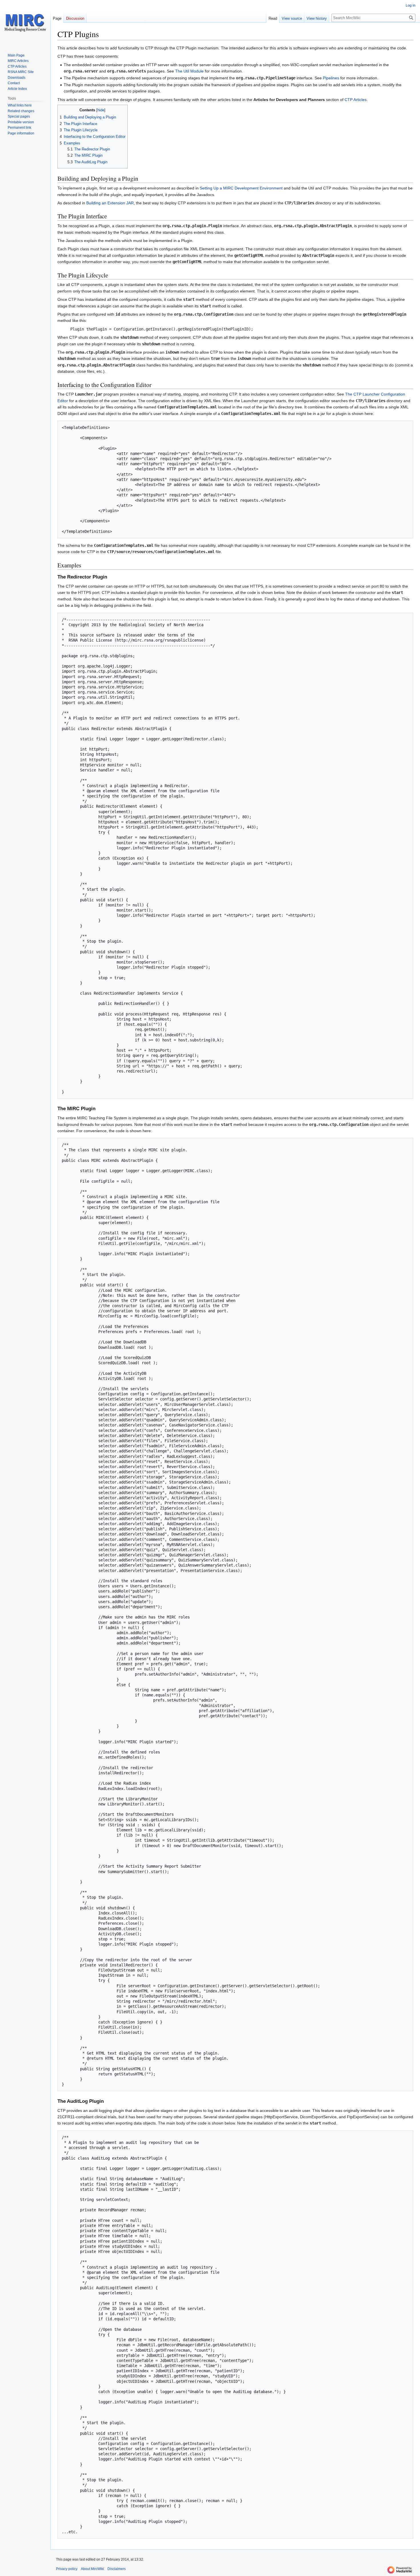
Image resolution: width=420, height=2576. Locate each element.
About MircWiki (92, 2569)
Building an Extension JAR (110, 203)
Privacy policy (67, 2569)
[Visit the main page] (25, 23)
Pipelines (331, 78)
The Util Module (189, 71)
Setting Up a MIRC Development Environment (241, 188)
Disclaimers (117, 2569)
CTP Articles (356, 100)
